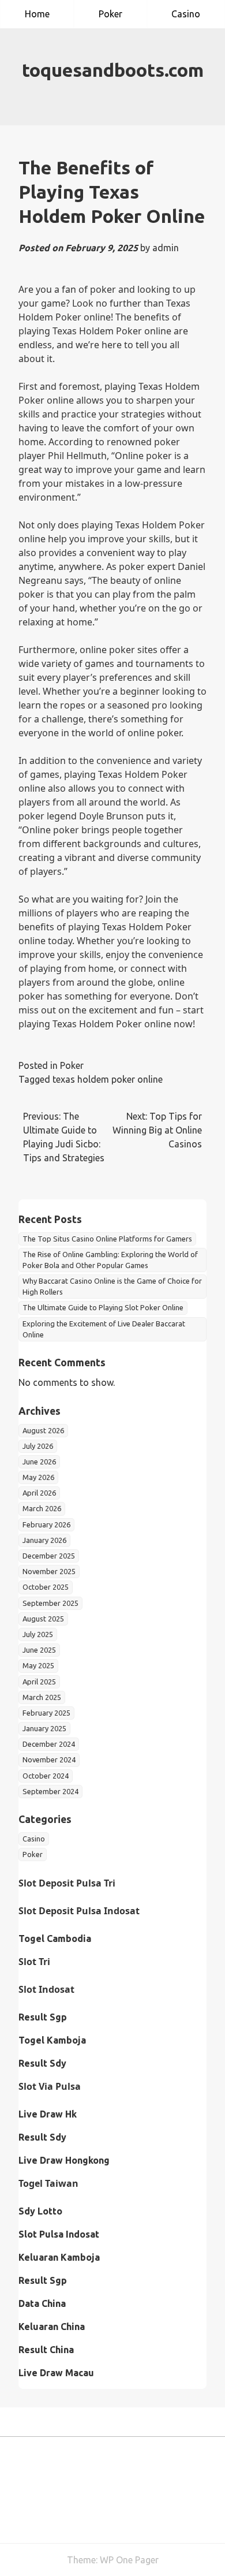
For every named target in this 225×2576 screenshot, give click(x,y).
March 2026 (42, 1508)
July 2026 (38, 1446)
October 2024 (46, 1776)
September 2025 (50, 1603)
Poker (110, 14)
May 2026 (38, 1477)
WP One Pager (129, 2560)
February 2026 (46, 1524)
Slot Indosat (46, 1989)
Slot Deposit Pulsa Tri (67, 1883)
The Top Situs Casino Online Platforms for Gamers (107, 1239)
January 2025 (44, 1728)
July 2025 (38, 1634)
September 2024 (50, 1791)
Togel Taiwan (48, 2183)
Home (37, 14)
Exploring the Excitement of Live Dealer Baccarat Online (104, 1329)
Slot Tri (34, 1962)
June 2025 (39, 1650)
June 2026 (39, 1462)
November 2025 (49, 1571)
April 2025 (39, 1682)
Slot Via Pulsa (50, 2086)
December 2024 (49, 1744)
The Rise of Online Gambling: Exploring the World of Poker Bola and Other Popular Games (110, 1260)
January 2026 (44, 1540)
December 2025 (49, 1556)
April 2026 (39, 1493)
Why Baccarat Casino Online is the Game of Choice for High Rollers (112, 1286)
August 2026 (43, 1430)
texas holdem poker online (108, 1079)
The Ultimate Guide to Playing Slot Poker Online (103, 1307)
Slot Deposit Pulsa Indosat (79, 1911)
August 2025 (43, 1619)
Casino (186, 14)
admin (166, 248)
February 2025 (46, 1713)
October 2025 (46, 1587)
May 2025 (38, 1665)
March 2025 (42, 1697)
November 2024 (49, 1759)
